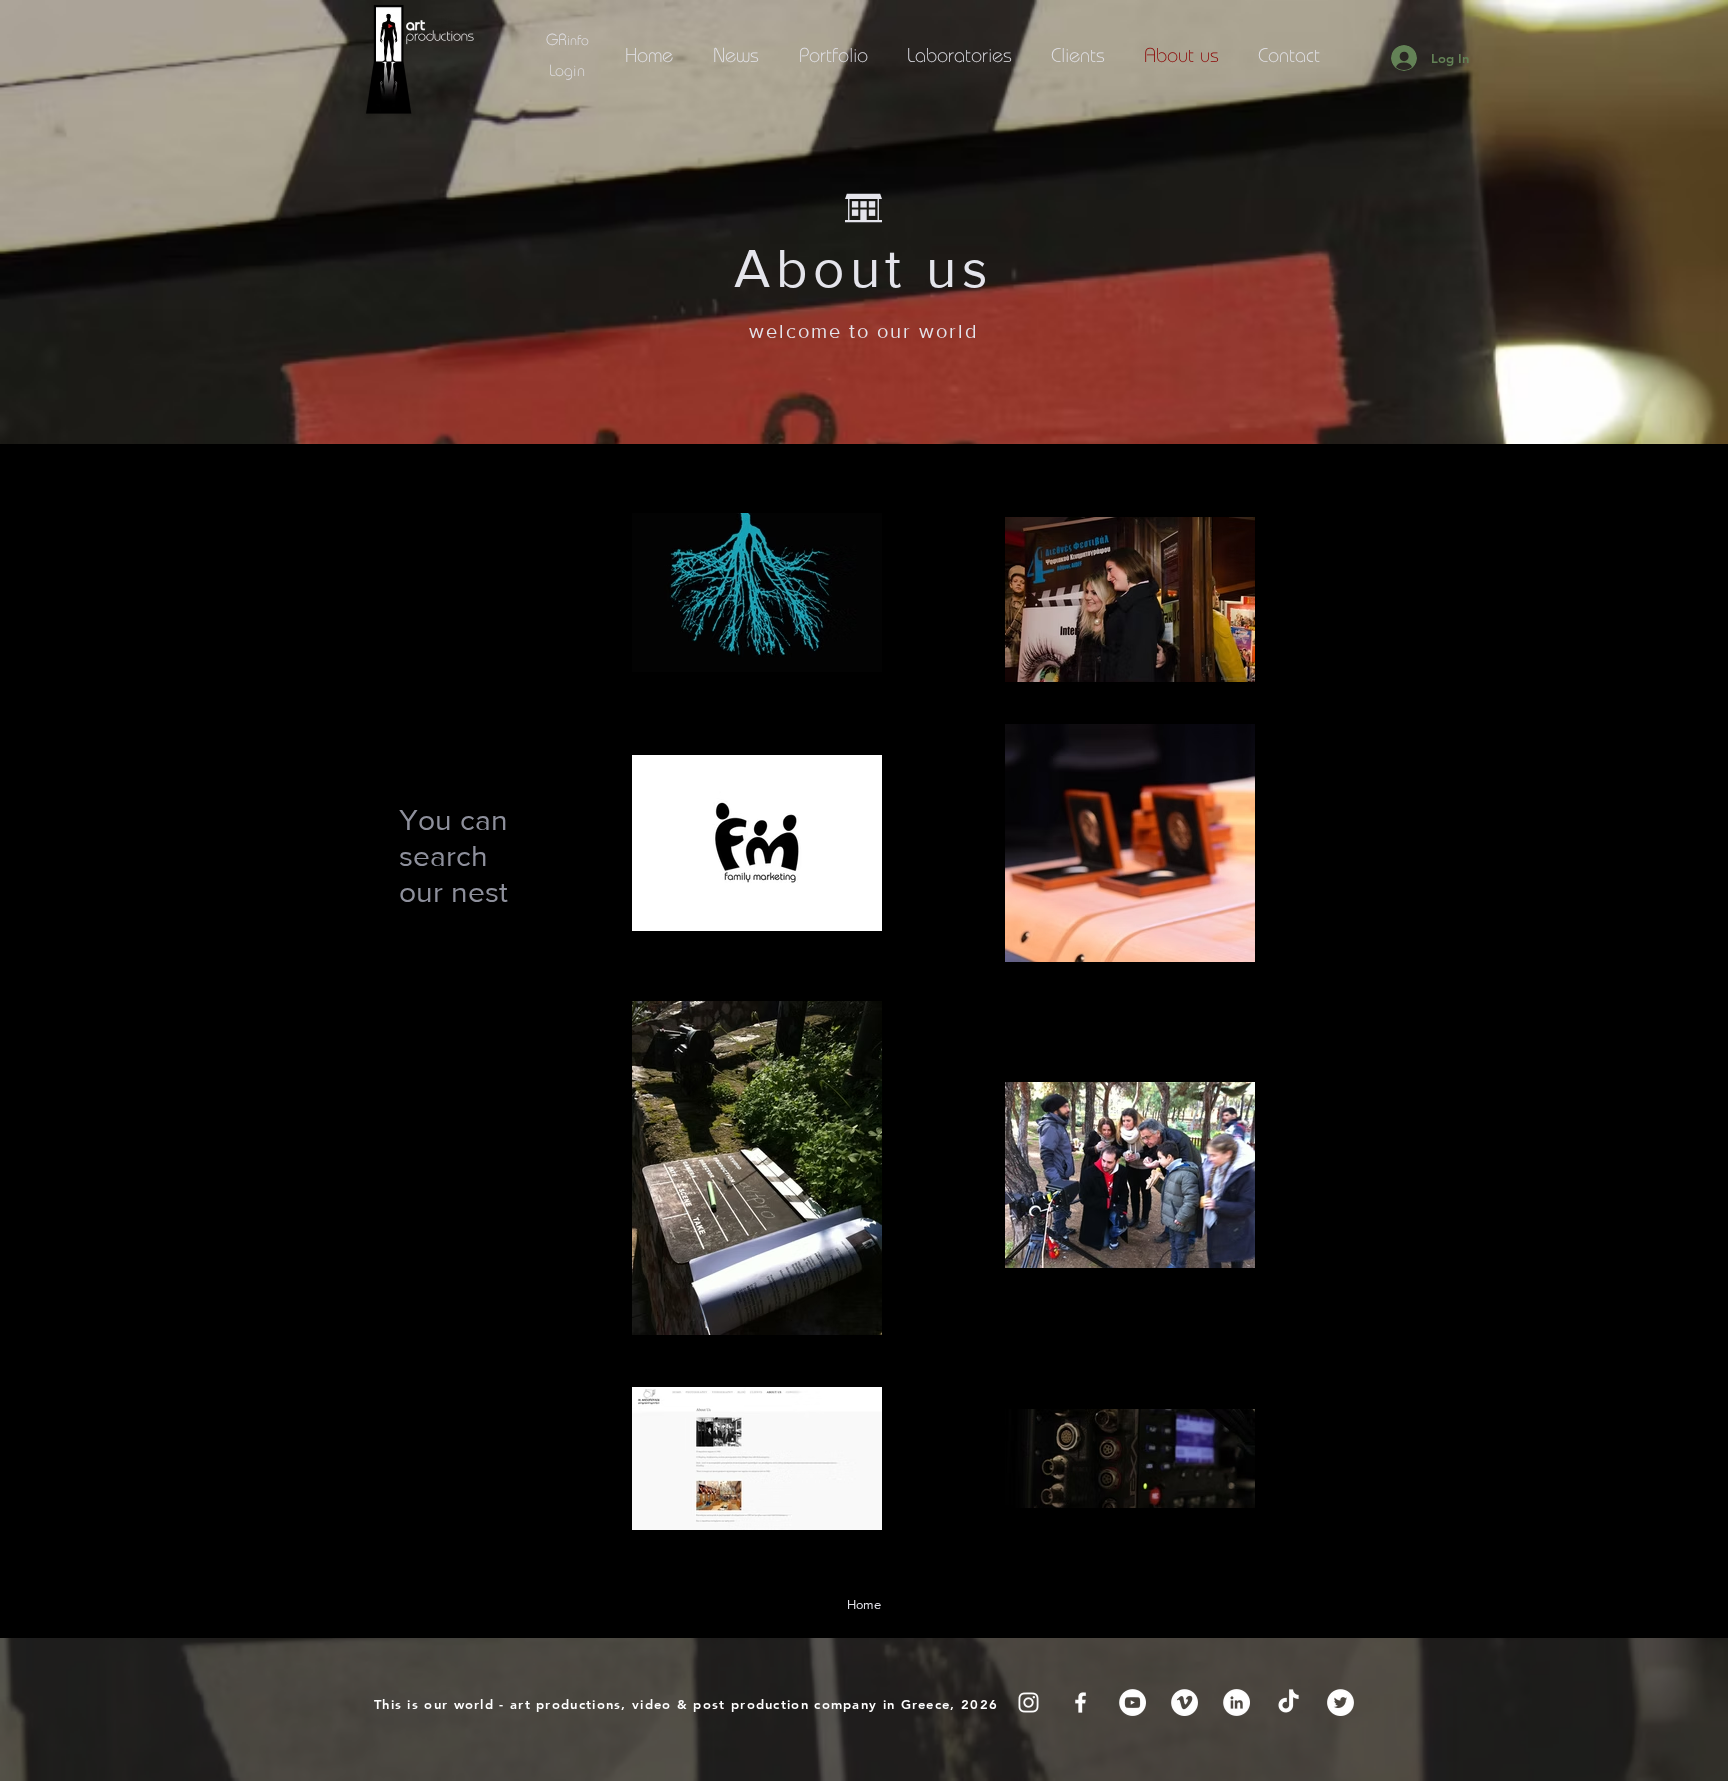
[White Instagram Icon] (1028, 1702)
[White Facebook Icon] (1080, 1702)
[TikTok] (1288, 1702)
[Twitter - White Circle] (1340, 1702)
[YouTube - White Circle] (1132, 1702)
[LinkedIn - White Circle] (1236, 1702)
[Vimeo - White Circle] (1184, 1702)
